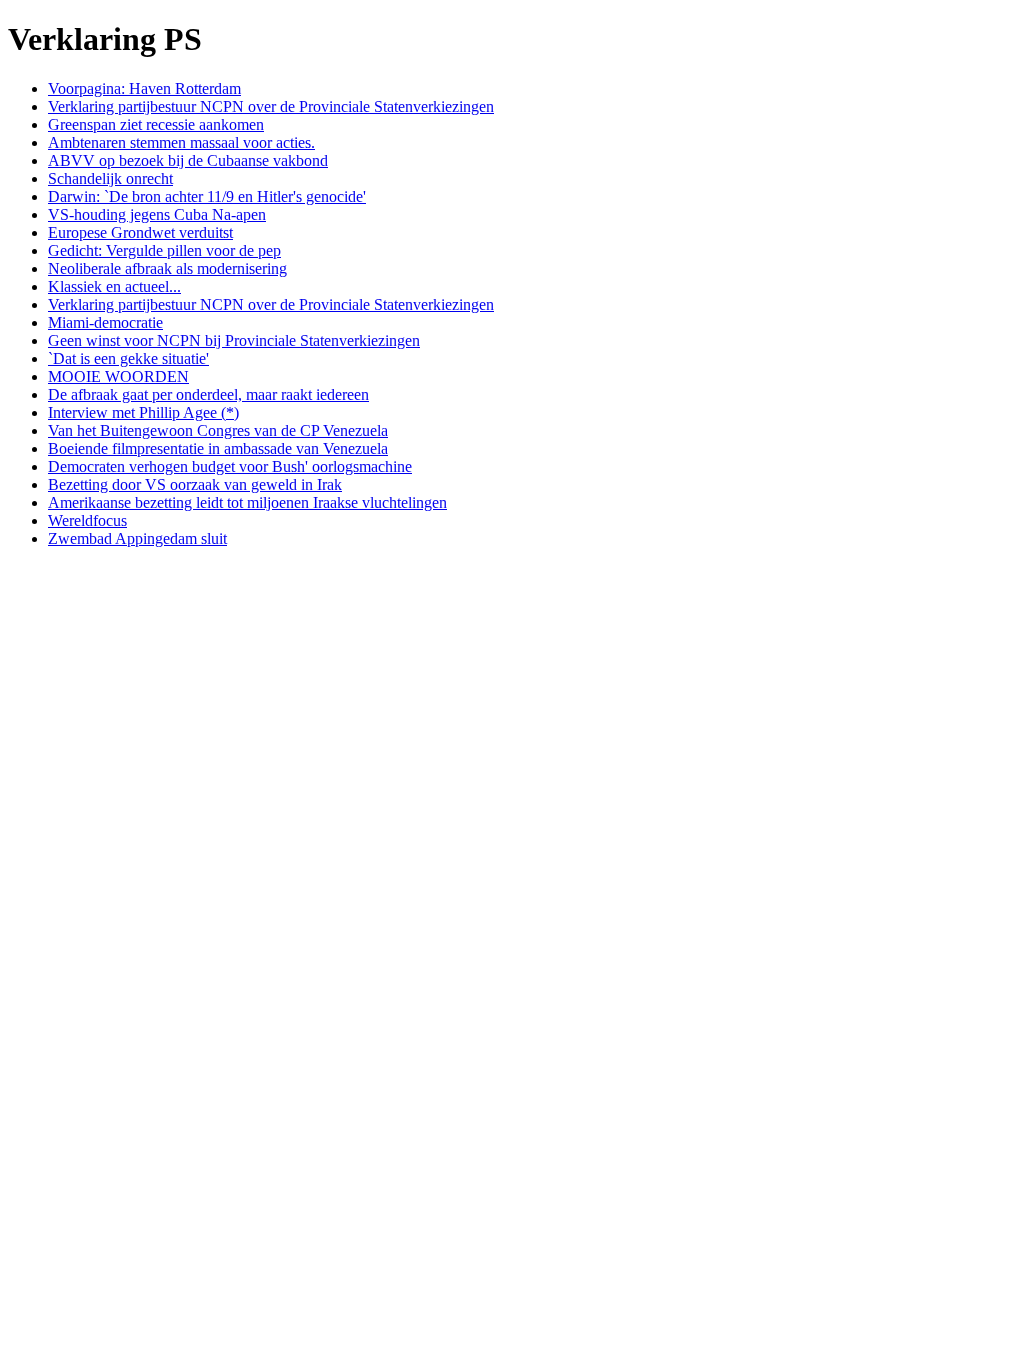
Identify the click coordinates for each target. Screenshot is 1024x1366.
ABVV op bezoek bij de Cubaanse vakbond (188, 160)
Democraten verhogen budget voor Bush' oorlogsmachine (230, 466)
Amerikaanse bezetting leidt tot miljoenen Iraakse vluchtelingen (247, 502)
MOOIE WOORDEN (118, 376)
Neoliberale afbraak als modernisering (167, 268)
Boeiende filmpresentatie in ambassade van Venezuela (218, 448)
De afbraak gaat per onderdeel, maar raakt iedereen (208, 394)
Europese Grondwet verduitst (140, 232)
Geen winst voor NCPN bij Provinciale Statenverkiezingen (234, 340)
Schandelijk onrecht (110, 178)
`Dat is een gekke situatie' (128, 358)
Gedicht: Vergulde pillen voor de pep (164, 250)
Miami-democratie (105, 322)
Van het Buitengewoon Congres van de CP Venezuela (218, 430)
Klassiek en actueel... (114, 286)
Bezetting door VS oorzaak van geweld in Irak (195, 484)
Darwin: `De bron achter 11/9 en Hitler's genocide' (207, 196)
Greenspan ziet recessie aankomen (156, 124)
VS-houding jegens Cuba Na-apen (157, 214)
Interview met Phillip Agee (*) (143, 412)
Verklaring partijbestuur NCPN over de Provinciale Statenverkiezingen (271, 106)
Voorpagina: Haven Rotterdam (144, 88)
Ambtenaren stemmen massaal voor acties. (181, 142)
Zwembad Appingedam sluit (137, 538)
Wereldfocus (87, 520)
